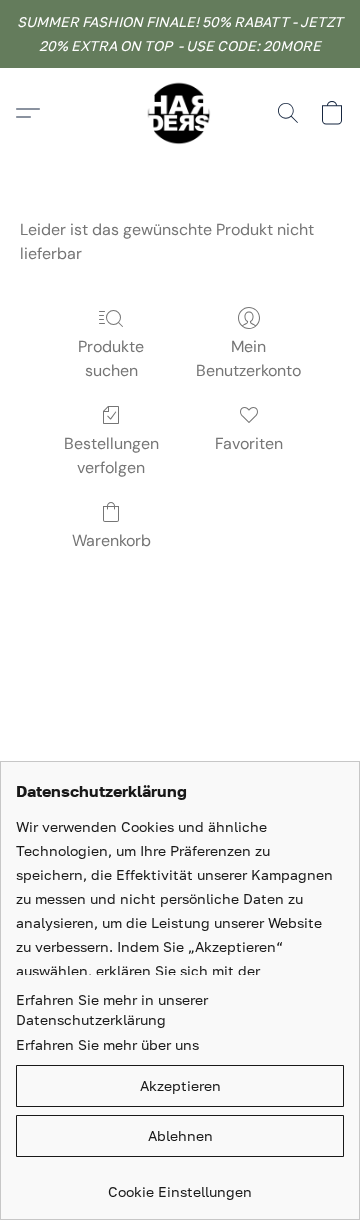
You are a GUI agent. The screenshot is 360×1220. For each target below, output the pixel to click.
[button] (180, 113)
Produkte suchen (111, 358)
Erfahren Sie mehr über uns (107, 1044)
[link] (180, 1184)
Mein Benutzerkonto (248, 358)
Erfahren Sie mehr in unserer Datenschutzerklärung (112, 1009)
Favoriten (249, 443)
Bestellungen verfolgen (111, 455)
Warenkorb (111, 540)
